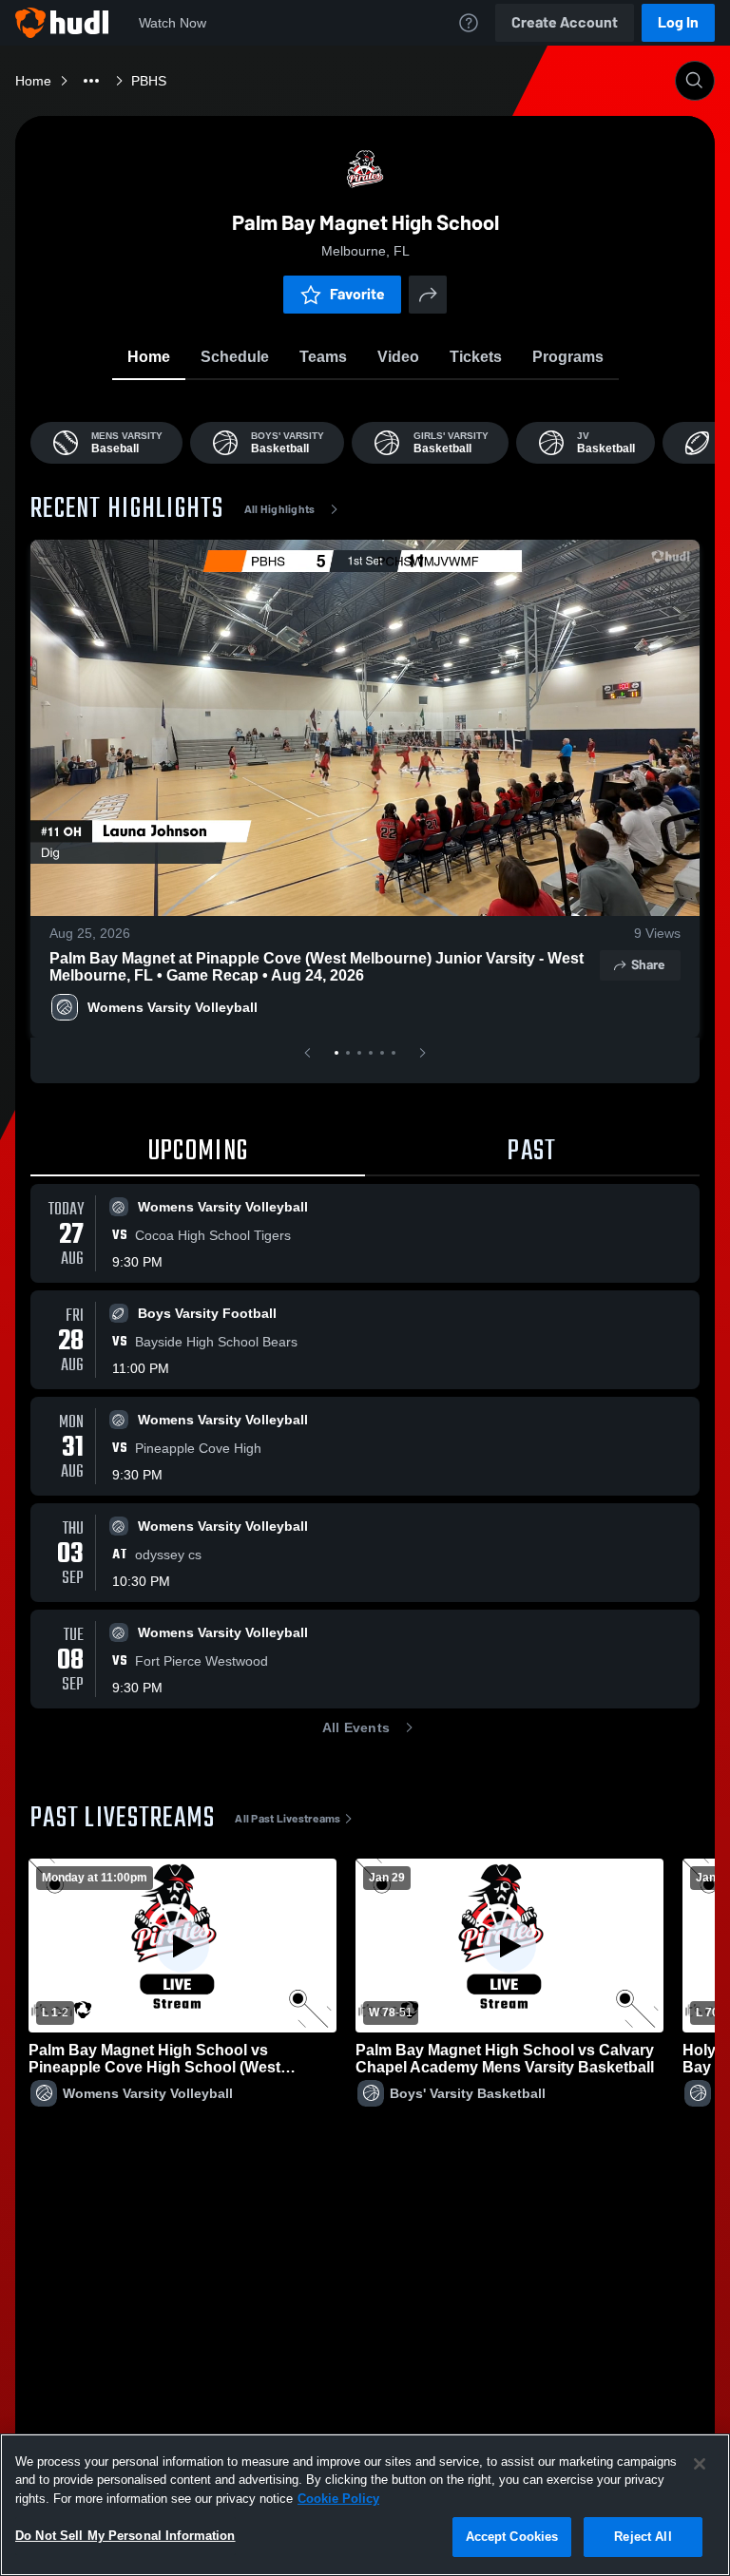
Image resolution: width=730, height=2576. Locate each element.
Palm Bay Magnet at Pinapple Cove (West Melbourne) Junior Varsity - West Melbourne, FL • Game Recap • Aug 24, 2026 (317, 967)
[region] (365, 2505)
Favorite (357, 294)
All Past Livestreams (288, 1819)
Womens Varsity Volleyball (173, 1007)
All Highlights (280, 509)
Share (648, 965)
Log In (678, 22)
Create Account (565, 22)
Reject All (643, 2537)
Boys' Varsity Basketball (468, 2093)
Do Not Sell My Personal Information (125, 2536)
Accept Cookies (512, 2537)
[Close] (700, 2464)
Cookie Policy (338, 2499)
